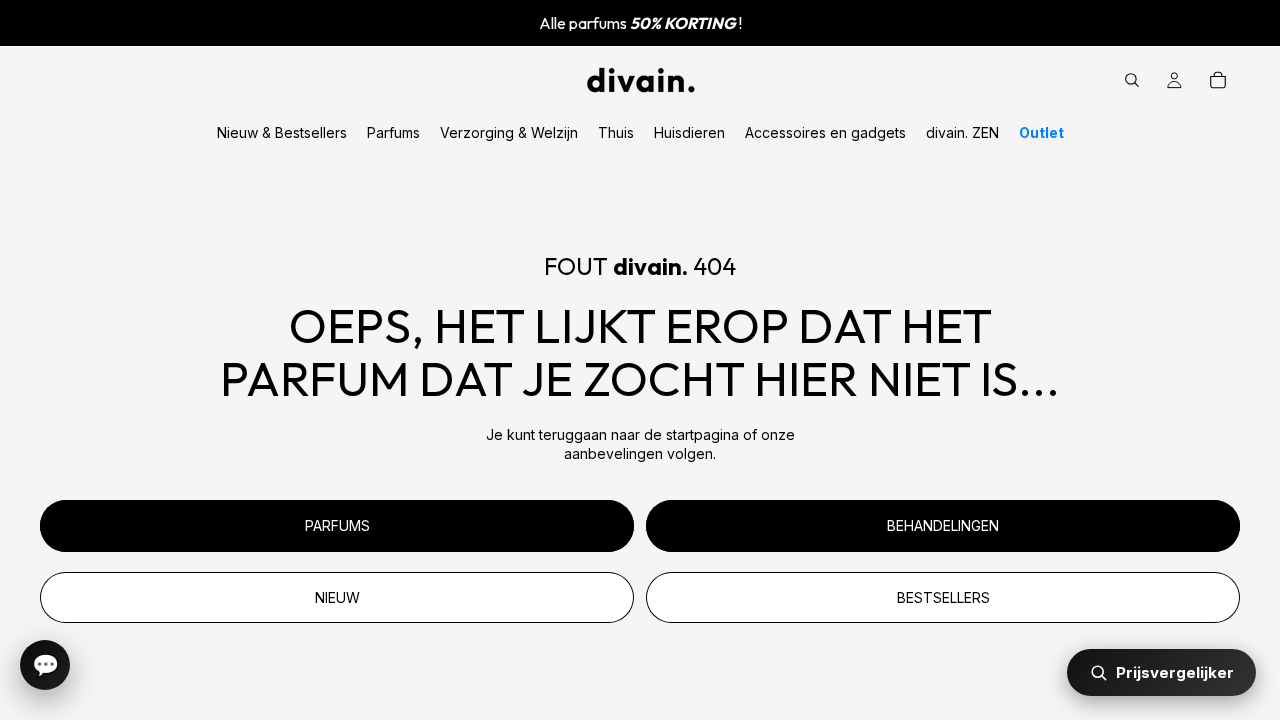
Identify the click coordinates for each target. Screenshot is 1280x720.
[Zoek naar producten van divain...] (1132, 80)
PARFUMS (337, 525)
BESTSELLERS (943, 597)
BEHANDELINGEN (943, 525)
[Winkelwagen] (1218, 80)
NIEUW (337, 597)
